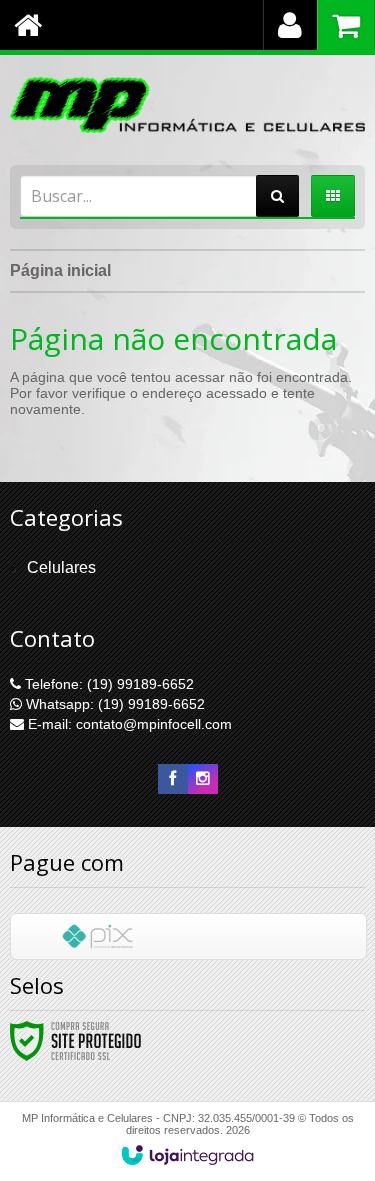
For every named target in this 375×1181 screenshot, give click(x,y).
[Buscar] (277, 196)
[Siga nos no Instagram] (203, 779)
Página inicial (60, 270)
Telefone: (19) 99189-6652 (107, 684)
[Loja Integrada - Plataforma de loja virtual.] (187, 1155)
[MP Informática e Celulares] (187, 105)
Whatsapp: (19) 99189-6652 (113, 704)
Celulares (61, 567)
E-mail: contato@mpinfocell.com (128, 724)
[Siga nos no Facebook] (173, 779)
